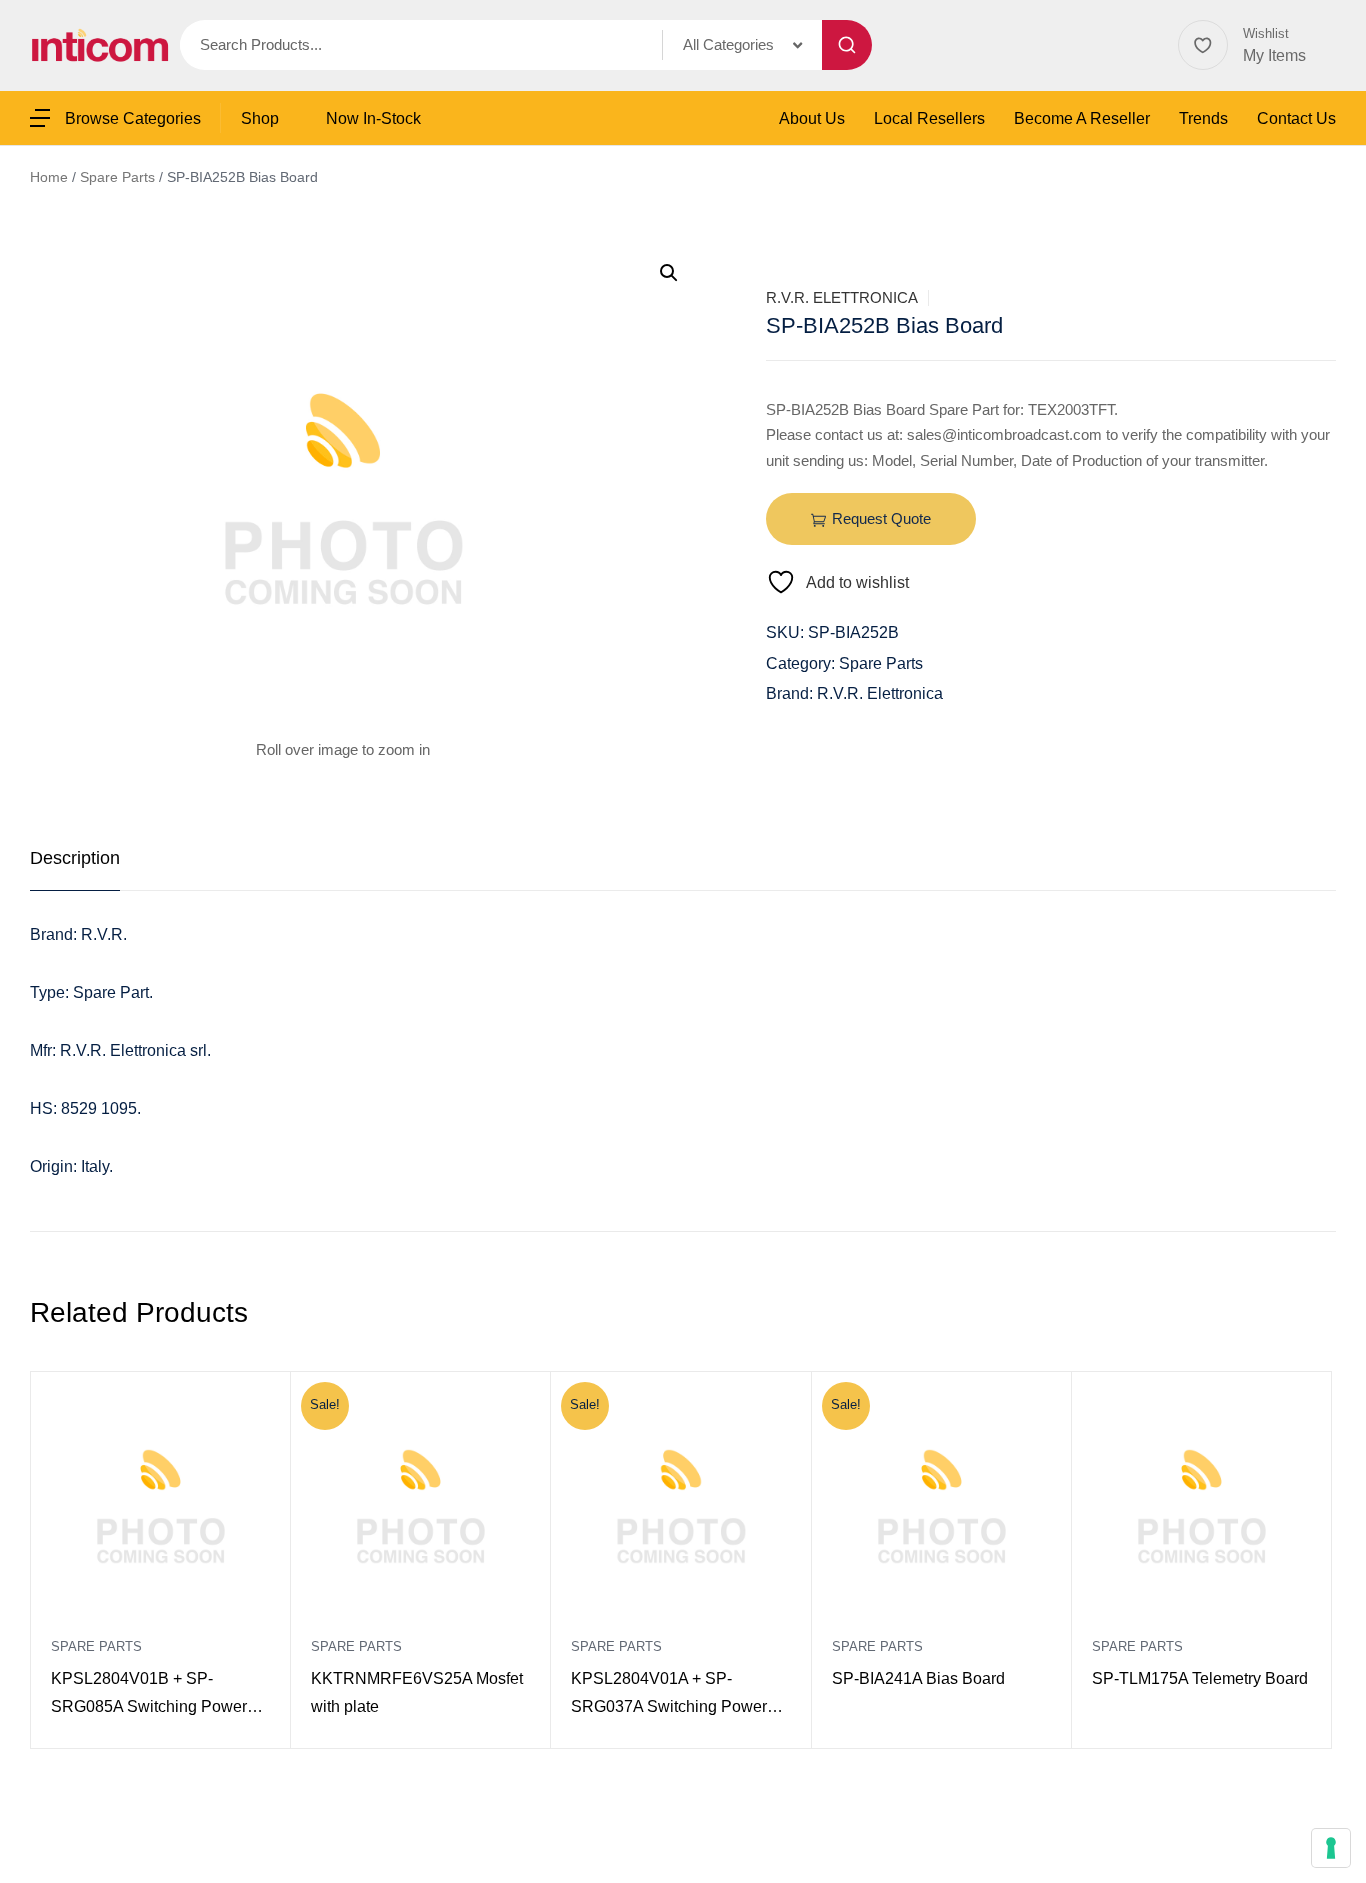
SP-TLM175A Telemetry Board (1200, 1678)
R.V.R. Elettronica (842, 297)
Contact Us (1296, 118)
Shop (260, 118)
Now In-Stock (373, 118)
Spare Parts (117, 177)
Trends (1203, 118)
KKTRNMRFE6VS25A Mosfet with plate (417, 1692)
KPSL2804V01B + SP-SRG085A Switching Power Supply (149, 1695)
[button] (669, 273)
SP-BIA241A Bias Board (918, 1678)
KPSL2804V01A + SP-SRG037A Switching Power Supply (669, 1695)
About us (812, 118)
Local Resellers (929, 118)
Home (49, 177)
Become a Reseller (1082, 118)
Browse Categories (133, 118)
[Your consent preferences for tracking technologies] (1331, 1848)
